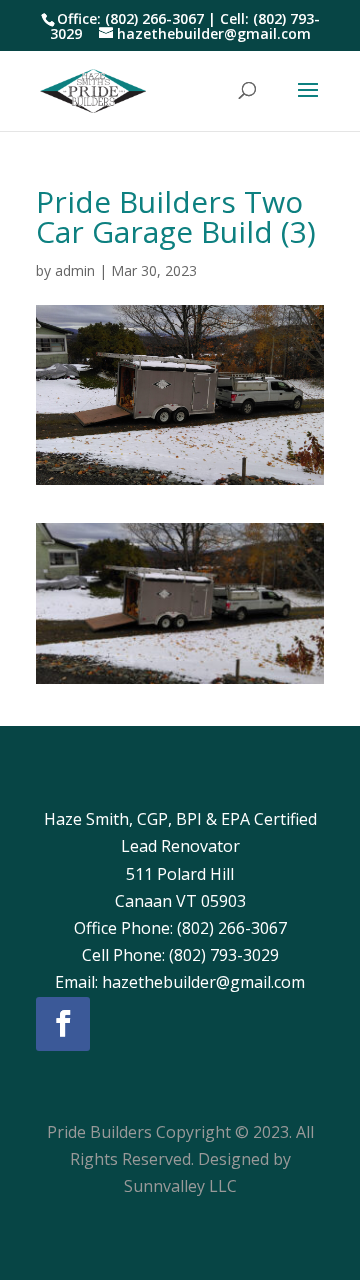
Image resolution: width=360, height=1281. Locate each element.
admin (75, 270)
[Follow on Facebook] (63, 1024)
